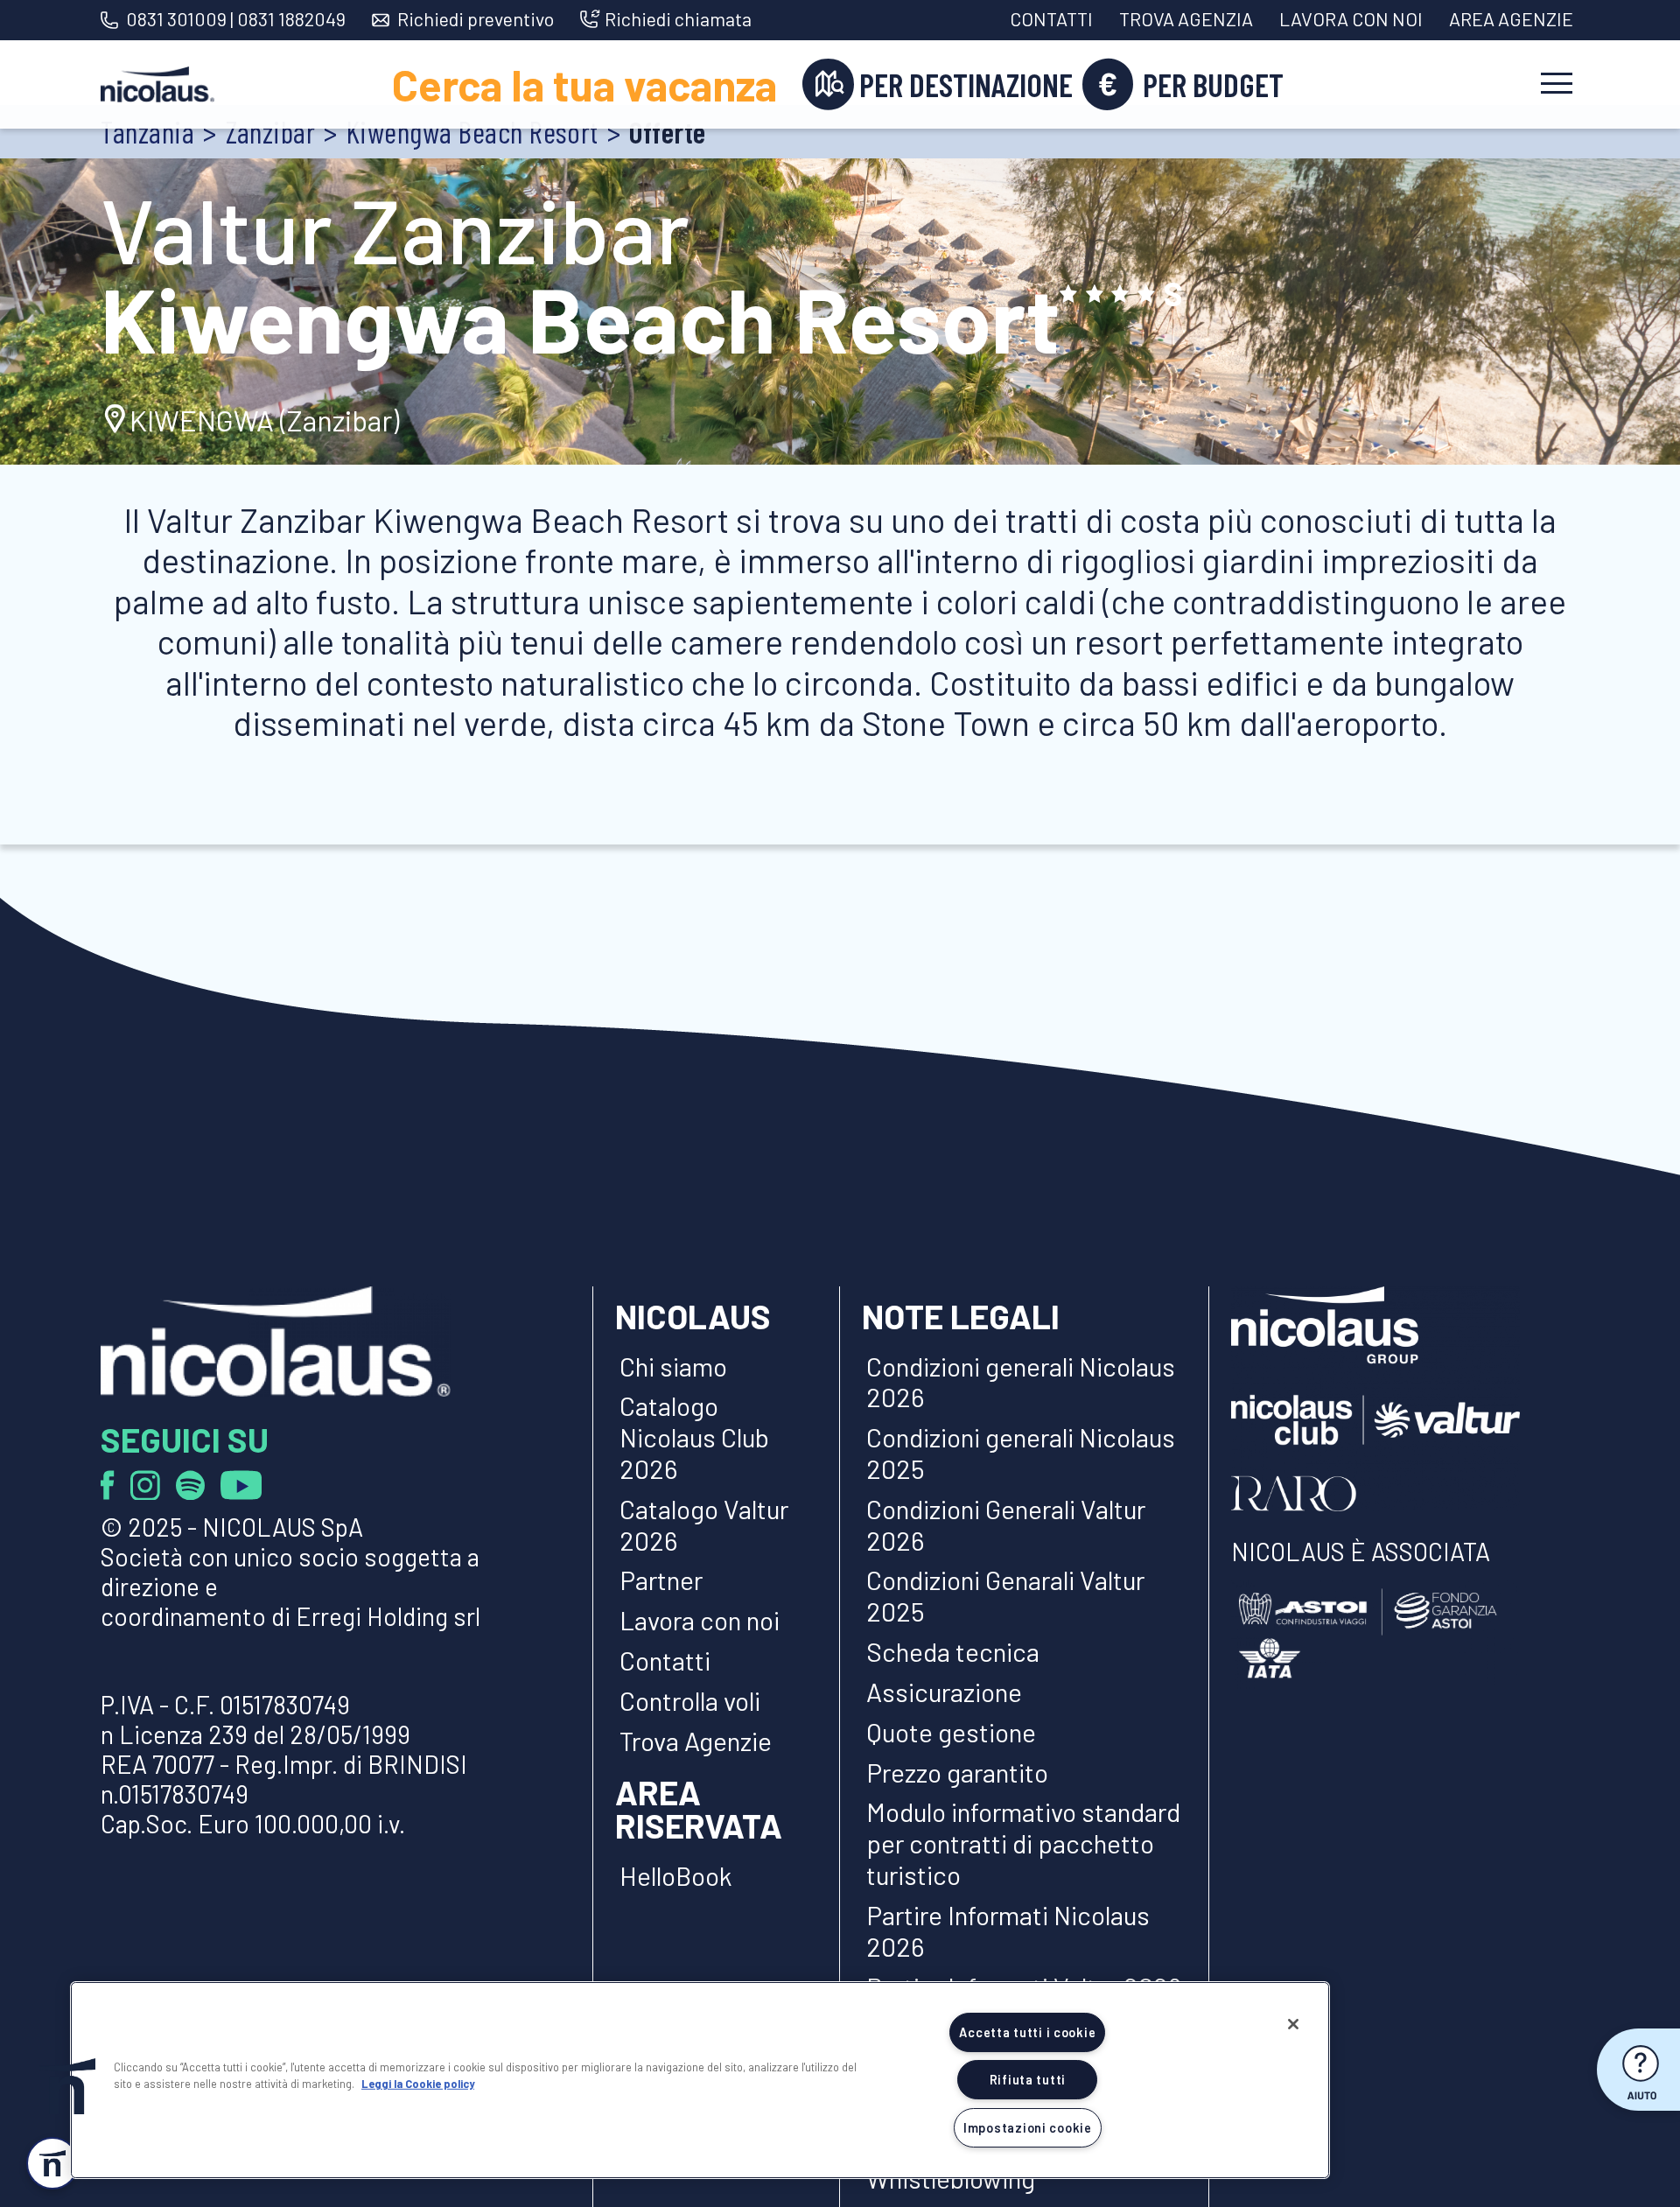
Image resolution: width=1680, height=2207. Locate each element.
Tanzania (147, 132)
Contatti (1051, 18)
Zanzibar (271, 132)
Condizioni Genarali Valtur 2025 (1005, 1595)
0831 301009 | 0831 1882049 (236, 18)
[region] (700, 2080)
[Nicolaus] (157, 85)
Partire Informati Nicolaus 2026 (1008, 1930)
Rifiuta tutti (1028, 2080)
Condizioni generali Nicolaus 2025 (1021, 1453)
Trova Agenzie (696, 1741)
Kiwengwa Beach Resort (472, 132)
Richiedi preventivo (476, 19)
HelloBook (676, 1875)
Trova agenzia (1186, 18)
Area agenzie (1511, 18)
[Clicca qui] (115, 1483)
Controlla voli (690, 1700)
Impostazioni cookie (1028, 2128)
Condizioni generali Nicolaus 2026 (1021, 1382)
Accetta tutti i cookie (1027, 2032)
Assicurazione (944, 1692)
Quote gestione (951, 1732)
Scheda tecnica (953, 1651)
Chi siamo (673, 1366)
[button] (67, 2086)
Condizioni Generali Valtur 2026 (1006, 1524)
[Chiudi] (1293, 2024)
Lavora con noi (1351, 18)
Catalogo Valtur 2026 (704, 1524)
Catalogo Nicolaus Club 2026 (694, 1437)
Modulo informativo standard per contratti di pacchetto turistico (1023, 1843)
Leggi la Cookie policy (418, 2084)
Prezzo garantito (960, 1772)
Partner (661, 1580)
